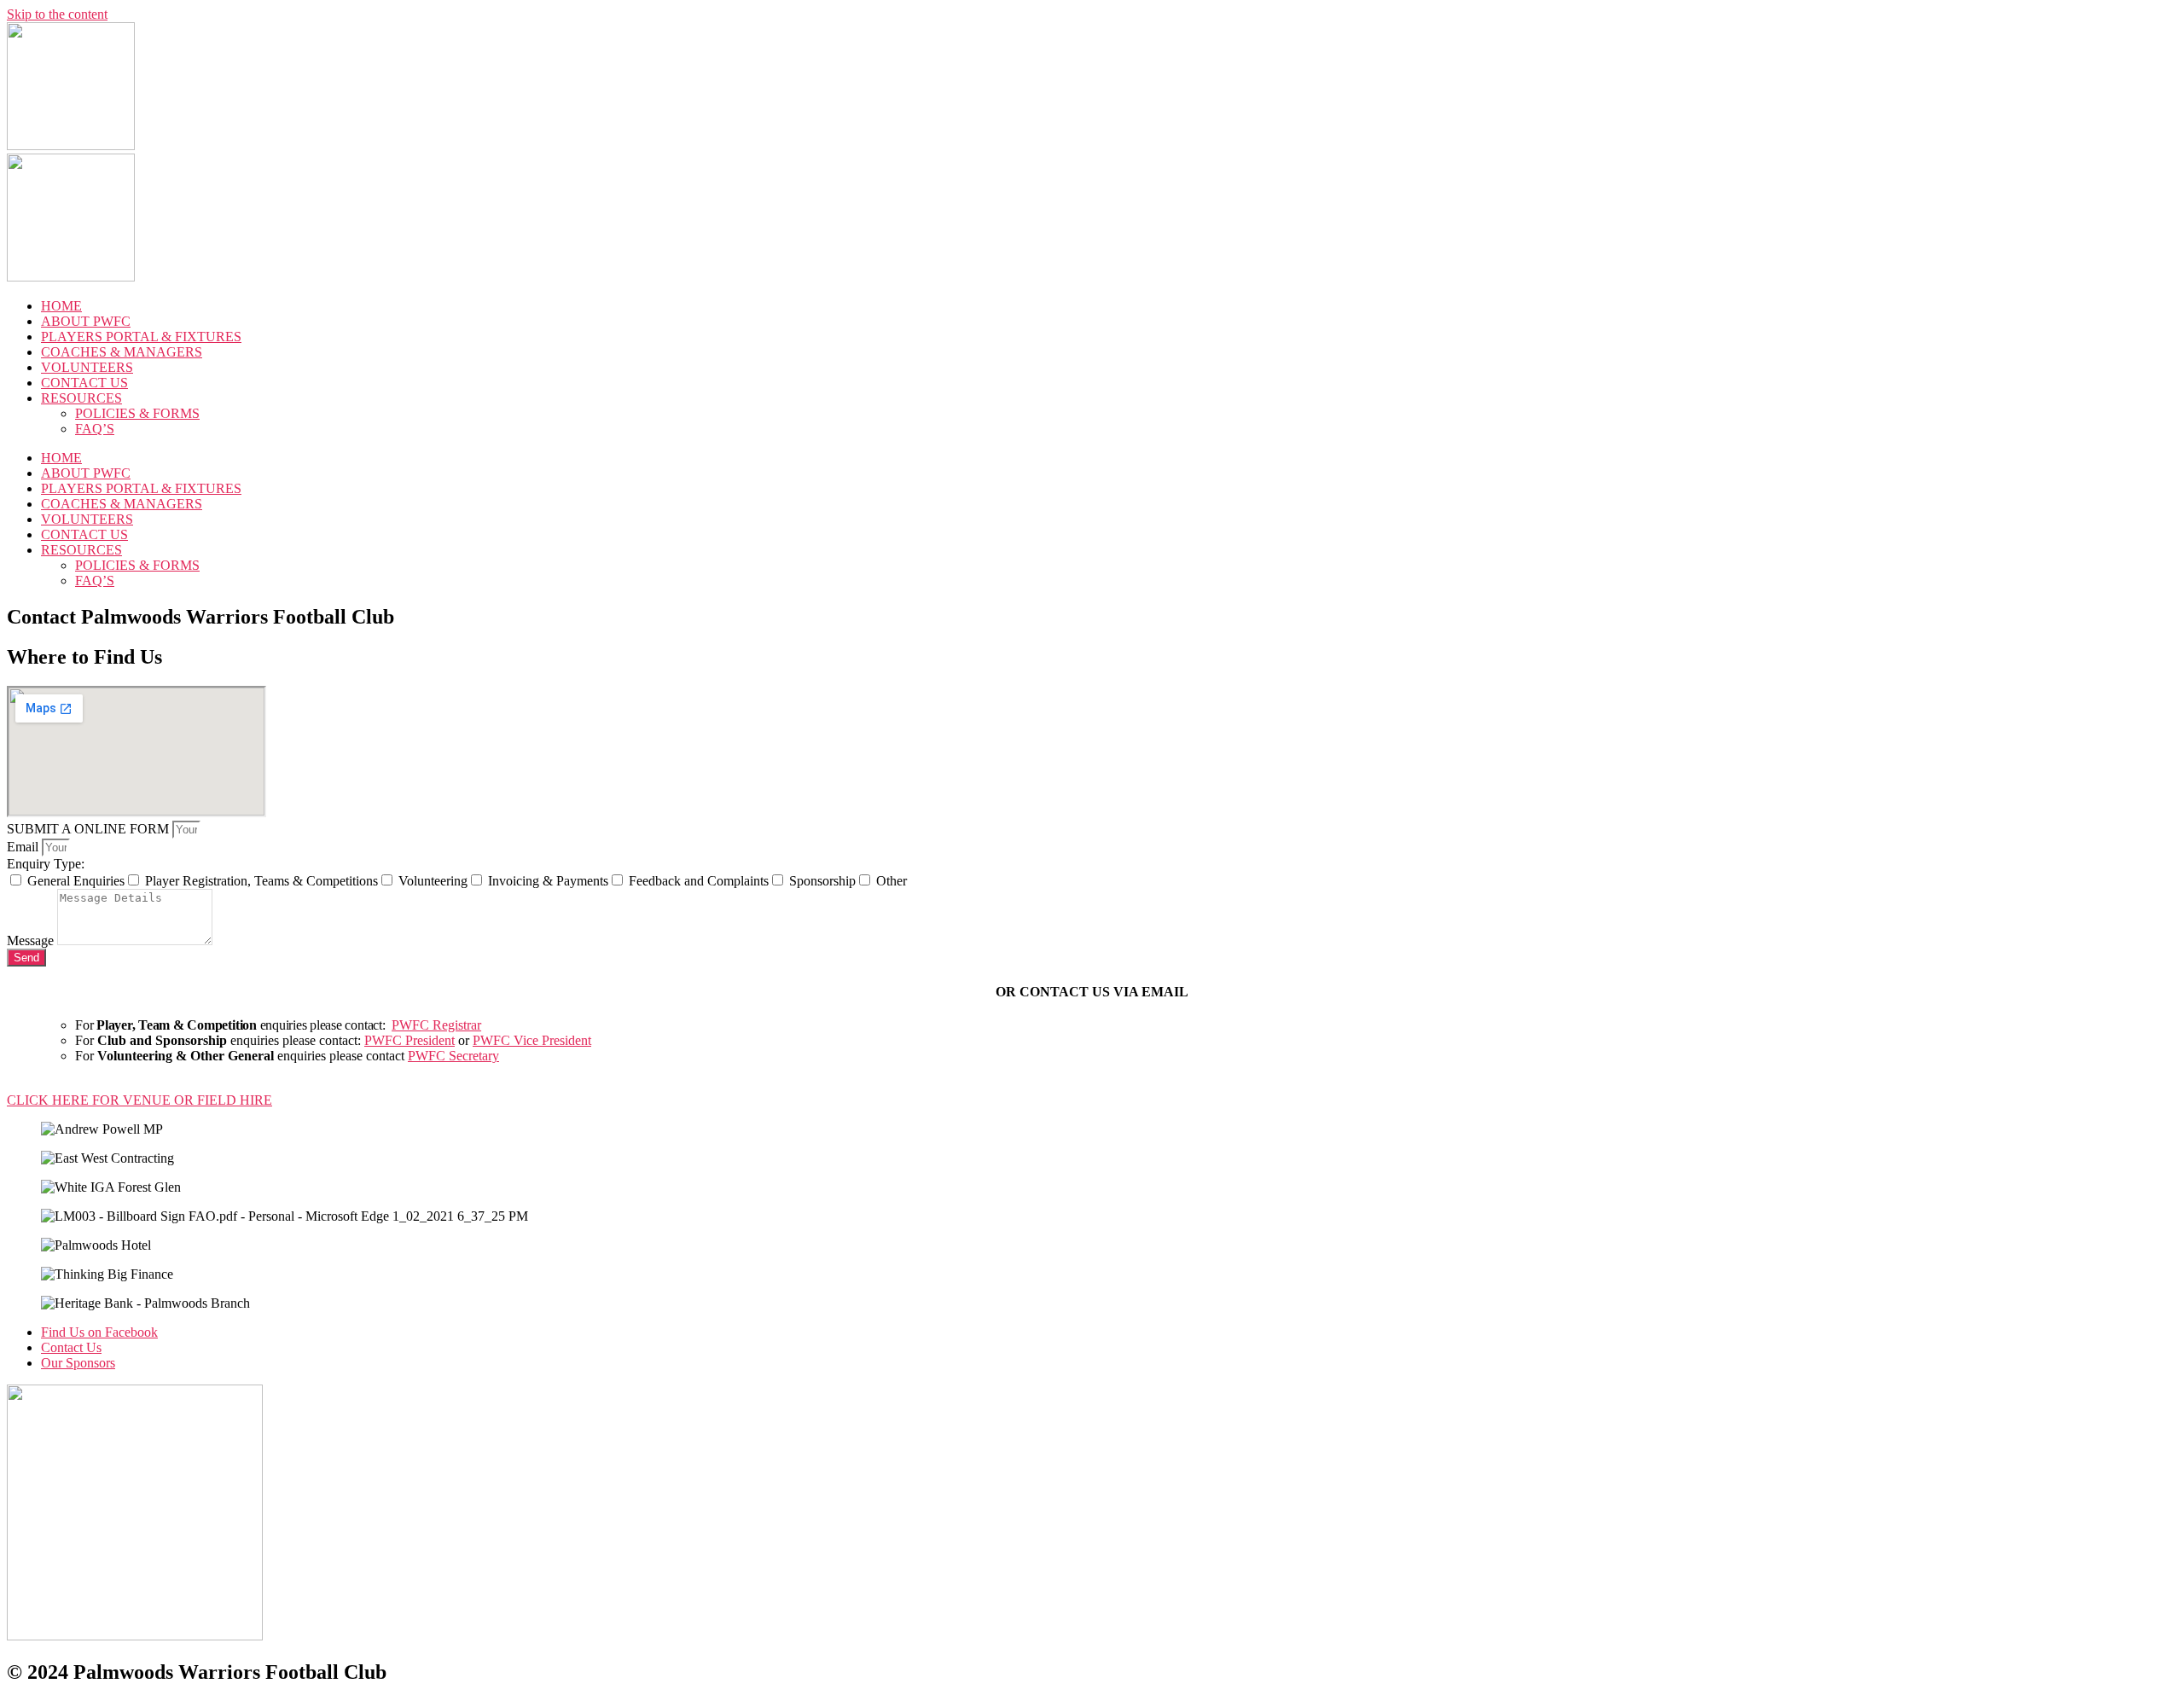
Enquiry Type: (46, 864)
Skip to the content (57, 14)
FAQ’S (95, 429)
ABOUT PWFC (86, 321)
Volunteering (433, 881)
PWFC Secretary (453, 1056)
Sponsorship (822, 881)
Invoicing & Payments (548, 881)
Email (24, 847)
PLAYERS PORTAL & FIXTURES (141, 337)
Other (892, 881)
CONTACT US (84, 383)
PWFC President (409, 1040)
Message (32, 940)
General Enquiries (76, 881)
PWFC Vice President (532, 1040)
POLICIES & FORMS (137, 413)
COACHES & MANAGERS (122, 352)
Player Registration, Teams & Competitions (261, 881)
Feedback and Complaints (699, 881)
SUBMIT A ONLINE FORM (90, 829)
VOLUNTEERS (87, 367)
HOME (61, 306)
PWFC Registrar (436, 1025)
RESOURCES (81, 398)
